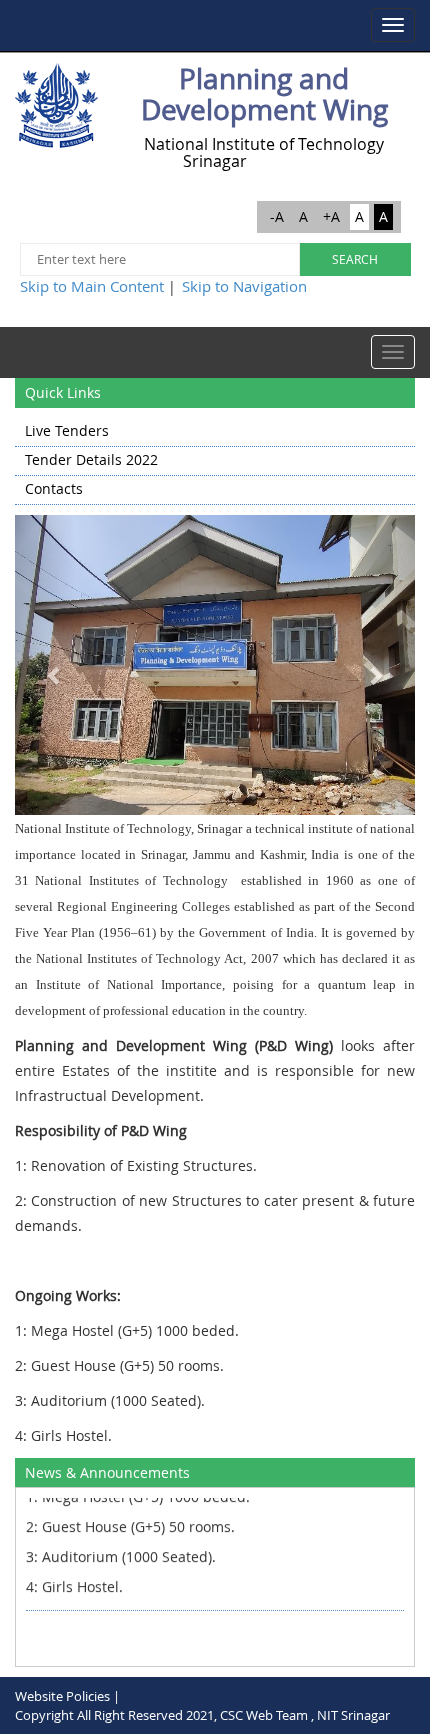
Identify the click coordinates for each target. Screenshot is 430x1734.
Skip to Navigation (244, 286)
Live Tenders (67, 430)
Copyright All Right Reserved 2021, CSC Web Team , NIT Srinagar (202, 1715)
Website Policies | (67, 1696)
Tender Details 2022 (91, 459)
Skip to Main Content (92, 286)
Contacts (54, 488)
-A (277, 216)
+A (331, 216)
